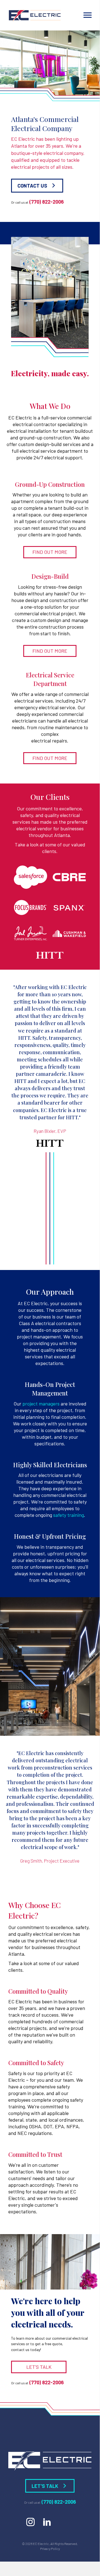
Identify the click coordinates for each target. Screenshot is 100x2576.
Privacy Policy (50, 2549)
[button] (37, 185)
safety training (69, 1515)
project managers (41, 1404)
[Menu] (88, 15)
